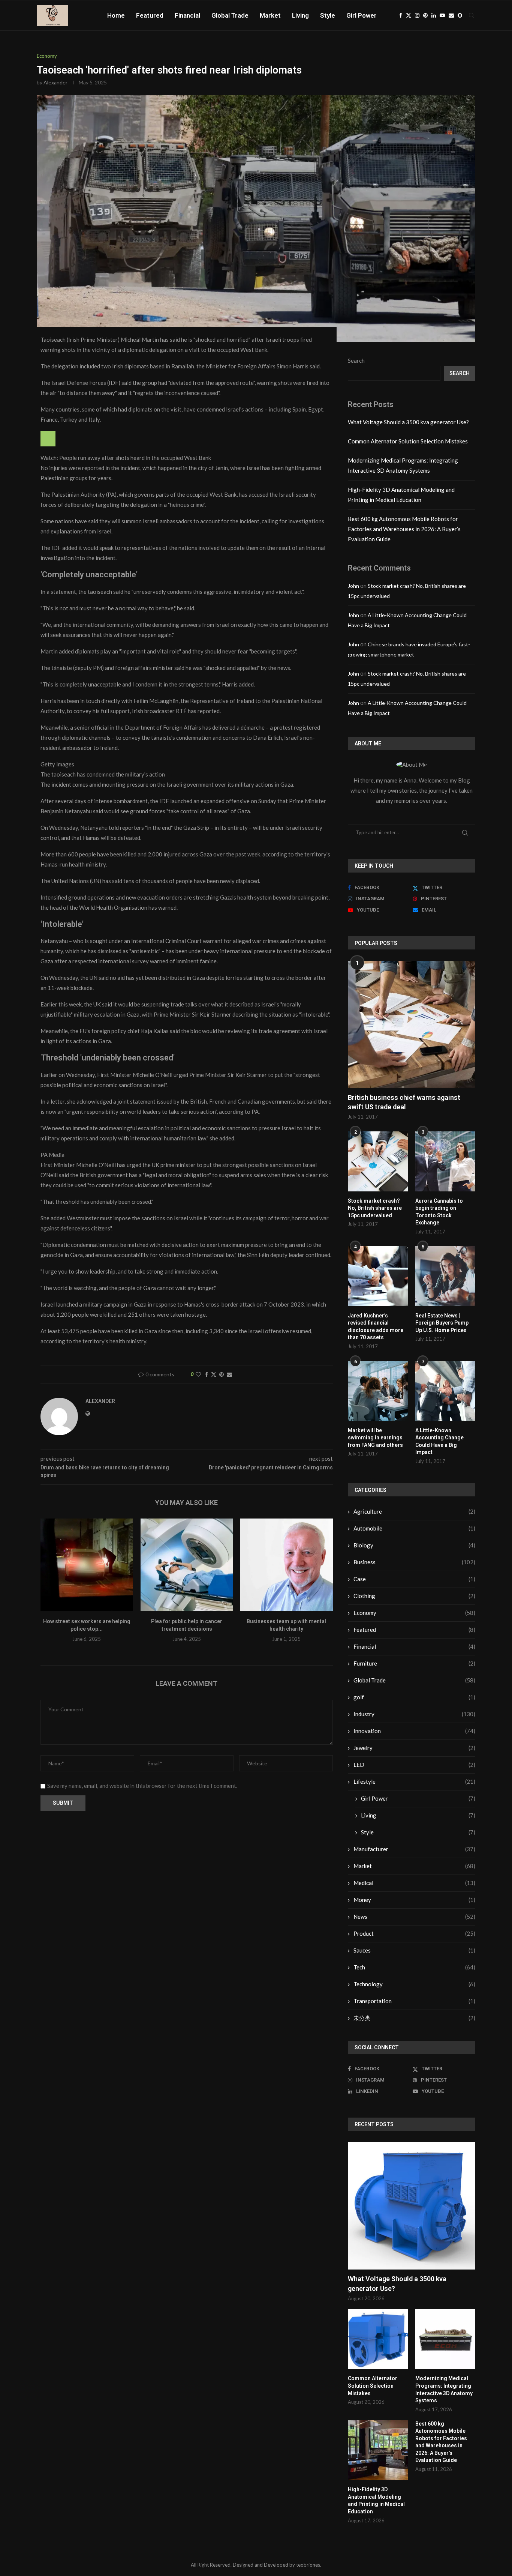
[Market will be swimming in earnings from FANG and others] (378, 1391)
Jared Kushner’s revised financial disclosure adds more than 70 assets (376, 1327)
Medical (414, 1883)
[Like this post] (198, 1374)
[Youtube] (442, 15)
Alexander (55, 82)
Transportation (414, 2001)
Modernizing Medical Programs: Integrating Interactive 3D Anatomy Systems (444, 2389)
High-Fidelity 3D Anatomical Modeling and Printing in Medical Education (376, 2500)
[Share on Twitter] (214, 1374)
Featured (150, 15)
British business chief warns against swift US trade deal (404, 1102)
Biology (414, 1545)
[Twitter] (409, 15)
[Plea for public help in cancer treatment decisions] (187, 1565)
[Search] (472, 15)
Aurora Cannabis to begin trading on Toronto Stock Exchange (439, 1212)
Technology (414, 1984)
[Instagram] (417, 15)
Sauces (414, 1950)
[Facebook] (401, 15)
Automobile (414, 1528)
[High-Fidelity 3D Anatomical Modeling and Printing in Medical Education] (378, 2450)
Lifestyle (414, 1781)
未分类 (414, 2018)
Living (300, 15)
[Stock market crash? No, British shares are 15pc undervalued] (378, 1161)
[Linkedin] (434, 15)
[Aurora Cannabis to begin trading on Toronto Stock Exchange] (445, 1161)
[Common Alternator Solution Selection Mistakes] (378, 2339)
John (353, 586)
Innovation (414, 1731)
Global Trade (230, 15)
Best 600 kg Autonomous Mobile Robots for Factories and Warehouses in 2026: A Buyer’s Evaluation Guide (404, 529)
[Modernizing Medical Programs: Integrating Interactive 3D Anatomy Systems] (445, 2339)
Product (414, 1933)
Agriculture (414, 1511)
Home (116, 15)
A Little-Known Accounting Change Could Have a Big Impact (439, 1441)
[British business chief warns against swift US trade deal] (412, 1024)
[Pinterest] (425, 15)
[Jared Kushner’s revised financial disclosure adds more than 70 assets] (378, 1276)
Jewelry (414, 1748)
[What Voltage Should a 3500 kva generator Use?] (412, 2206)
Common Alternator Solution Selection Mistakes (408, 441)
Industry (414, 1714)
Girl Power (362, 15)
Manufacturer (414, 1849)
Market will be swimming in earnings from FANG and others (375, 1438)
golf (414, 1697)
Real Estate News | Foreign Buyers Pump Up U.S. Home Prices (442, 1323)
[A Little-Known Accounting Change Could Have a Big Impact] (445, 1391)
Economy (414, 1613)
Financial (187, 15)
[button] (51, 1585)
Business (414, 1562)
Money (414, 1900)
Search (356, 360)
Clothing (414, 1596)
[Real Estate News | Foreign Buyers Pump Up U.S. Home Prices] (445, 1276)
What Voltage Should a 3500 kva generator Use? (408, 422)
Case (414, 1579)
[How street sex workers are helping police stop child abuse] (87, 1565)
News (414, 1917)
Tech (414, 1967)
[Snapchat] (460, 15)
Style (328, 15)
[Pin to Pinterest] (222, 1374)
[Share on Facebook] (207, 1374)
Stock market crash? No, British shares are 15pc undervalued (375, 1208)
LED (414, 1765)
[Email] (451, 15)
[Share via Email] (229, 1374)
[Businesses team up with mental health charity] (287, 1565)
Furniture (414, 1663)
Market (270, 15)
